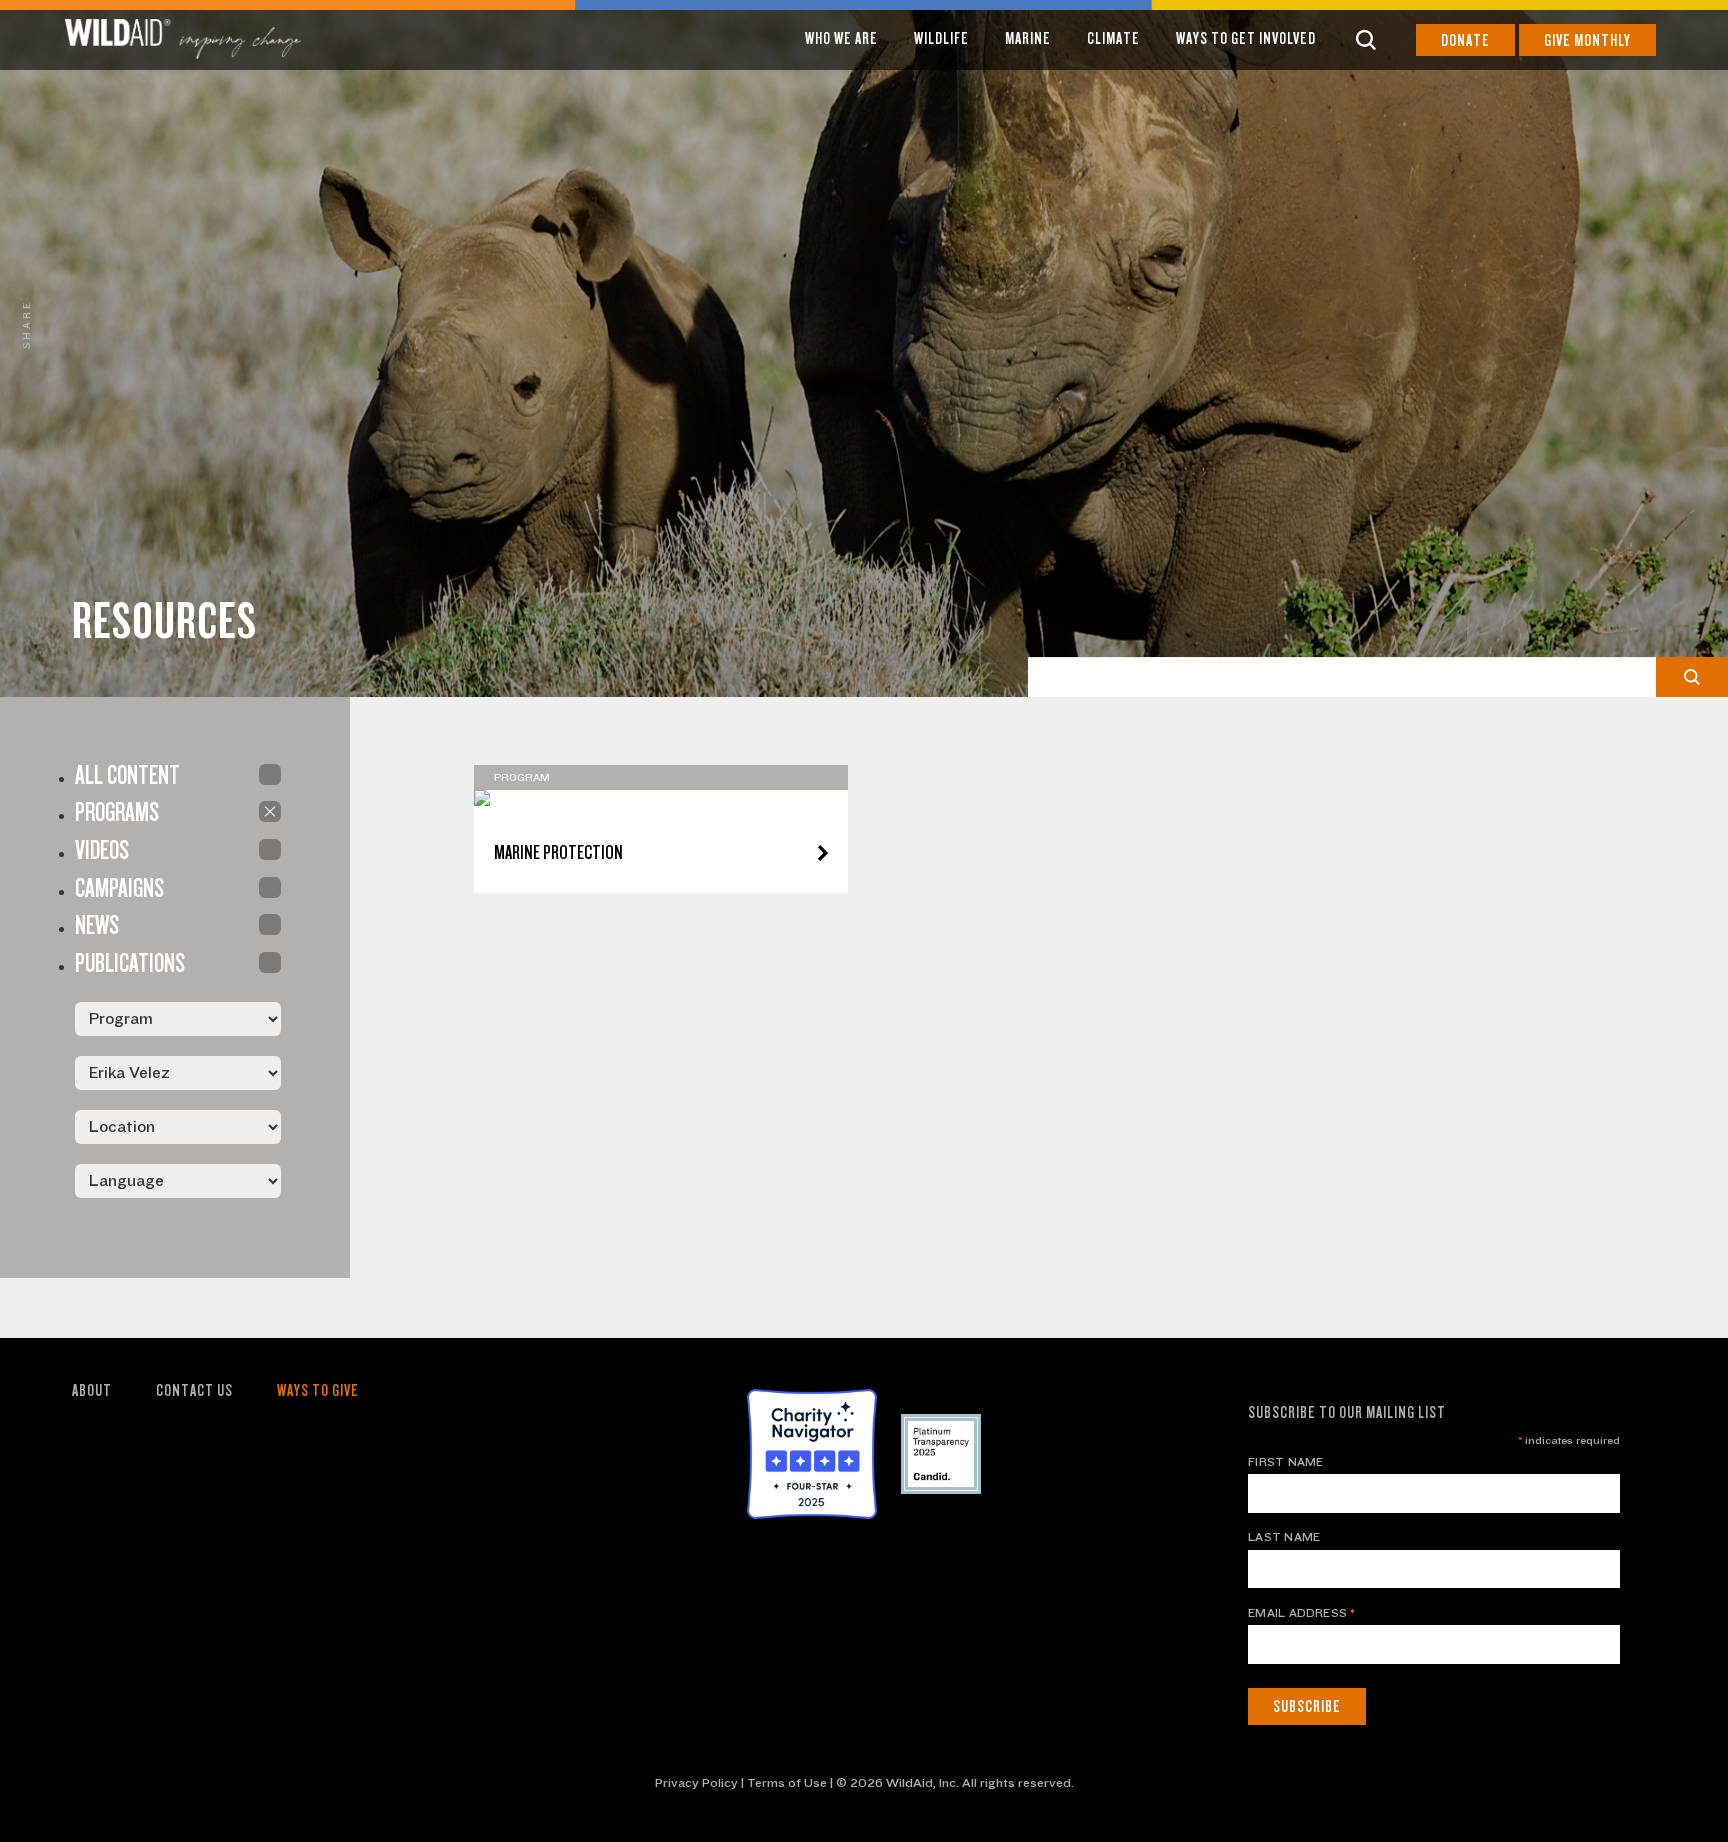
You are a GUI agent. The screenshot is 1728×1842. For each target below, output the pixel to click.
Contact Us (194, 1390)
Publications (270, 962)
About (92, 1390)
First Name (1285, 1462)
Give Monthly (1587, 40)
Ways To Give (318, 1390)
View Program (660, 801)
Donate (1465, 40)
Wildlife (941, 38)
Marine (1028, 38)
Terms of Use (787, 1783)
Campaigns (270, 887)
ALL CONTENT (270, 774)
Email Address (1302, 1613)
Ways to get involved (1246, 38)
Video (270, 849)
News (270, 924)
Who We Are (841, 38)
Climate (1113, 38)
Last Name (1284, 1537)
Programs (270, 811)
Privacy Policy (696, 1783)
